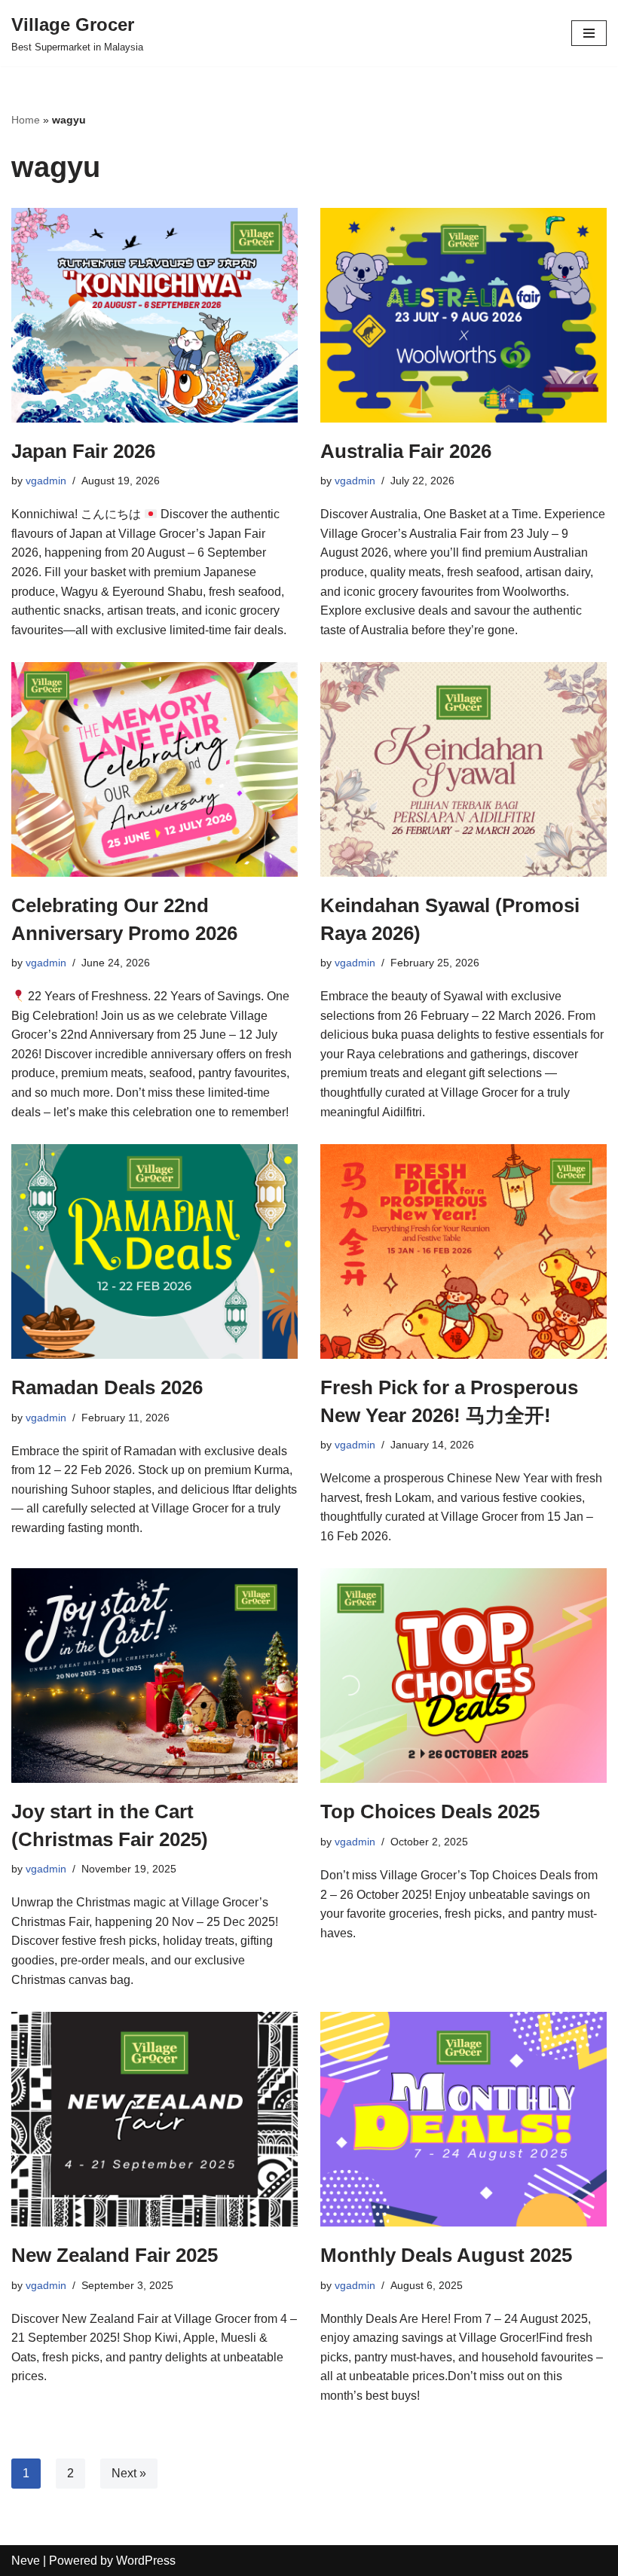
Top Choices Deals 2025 (430, 1811)
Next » (129, 2473)
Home (26, 120)
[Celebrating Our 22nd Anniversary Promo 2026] (154, 769)
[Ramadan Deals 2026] (154, 1251)
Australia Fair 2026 (406, 451)
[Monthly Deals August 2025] (463, 2119)
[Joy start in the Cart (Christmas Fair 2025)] (154, 1676)
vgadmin (46, 481)
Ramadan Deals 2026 (107, 1387)
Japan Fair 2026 (83, 451)
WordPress (146, 2561)
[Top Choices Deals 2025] (463, 1676)
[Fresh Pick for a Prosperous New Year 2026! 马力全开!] (463, 1251)
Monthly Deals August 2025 (446, 2255)
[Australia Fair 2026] (463, 315)
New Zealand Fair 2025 (115, 2255)
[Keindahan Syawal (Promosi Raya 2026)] (463, 769)
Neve (26, 2561)
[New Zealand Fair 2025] (154, 2119)
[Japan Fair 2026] (154, 315)
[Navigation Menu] (589, 33)
